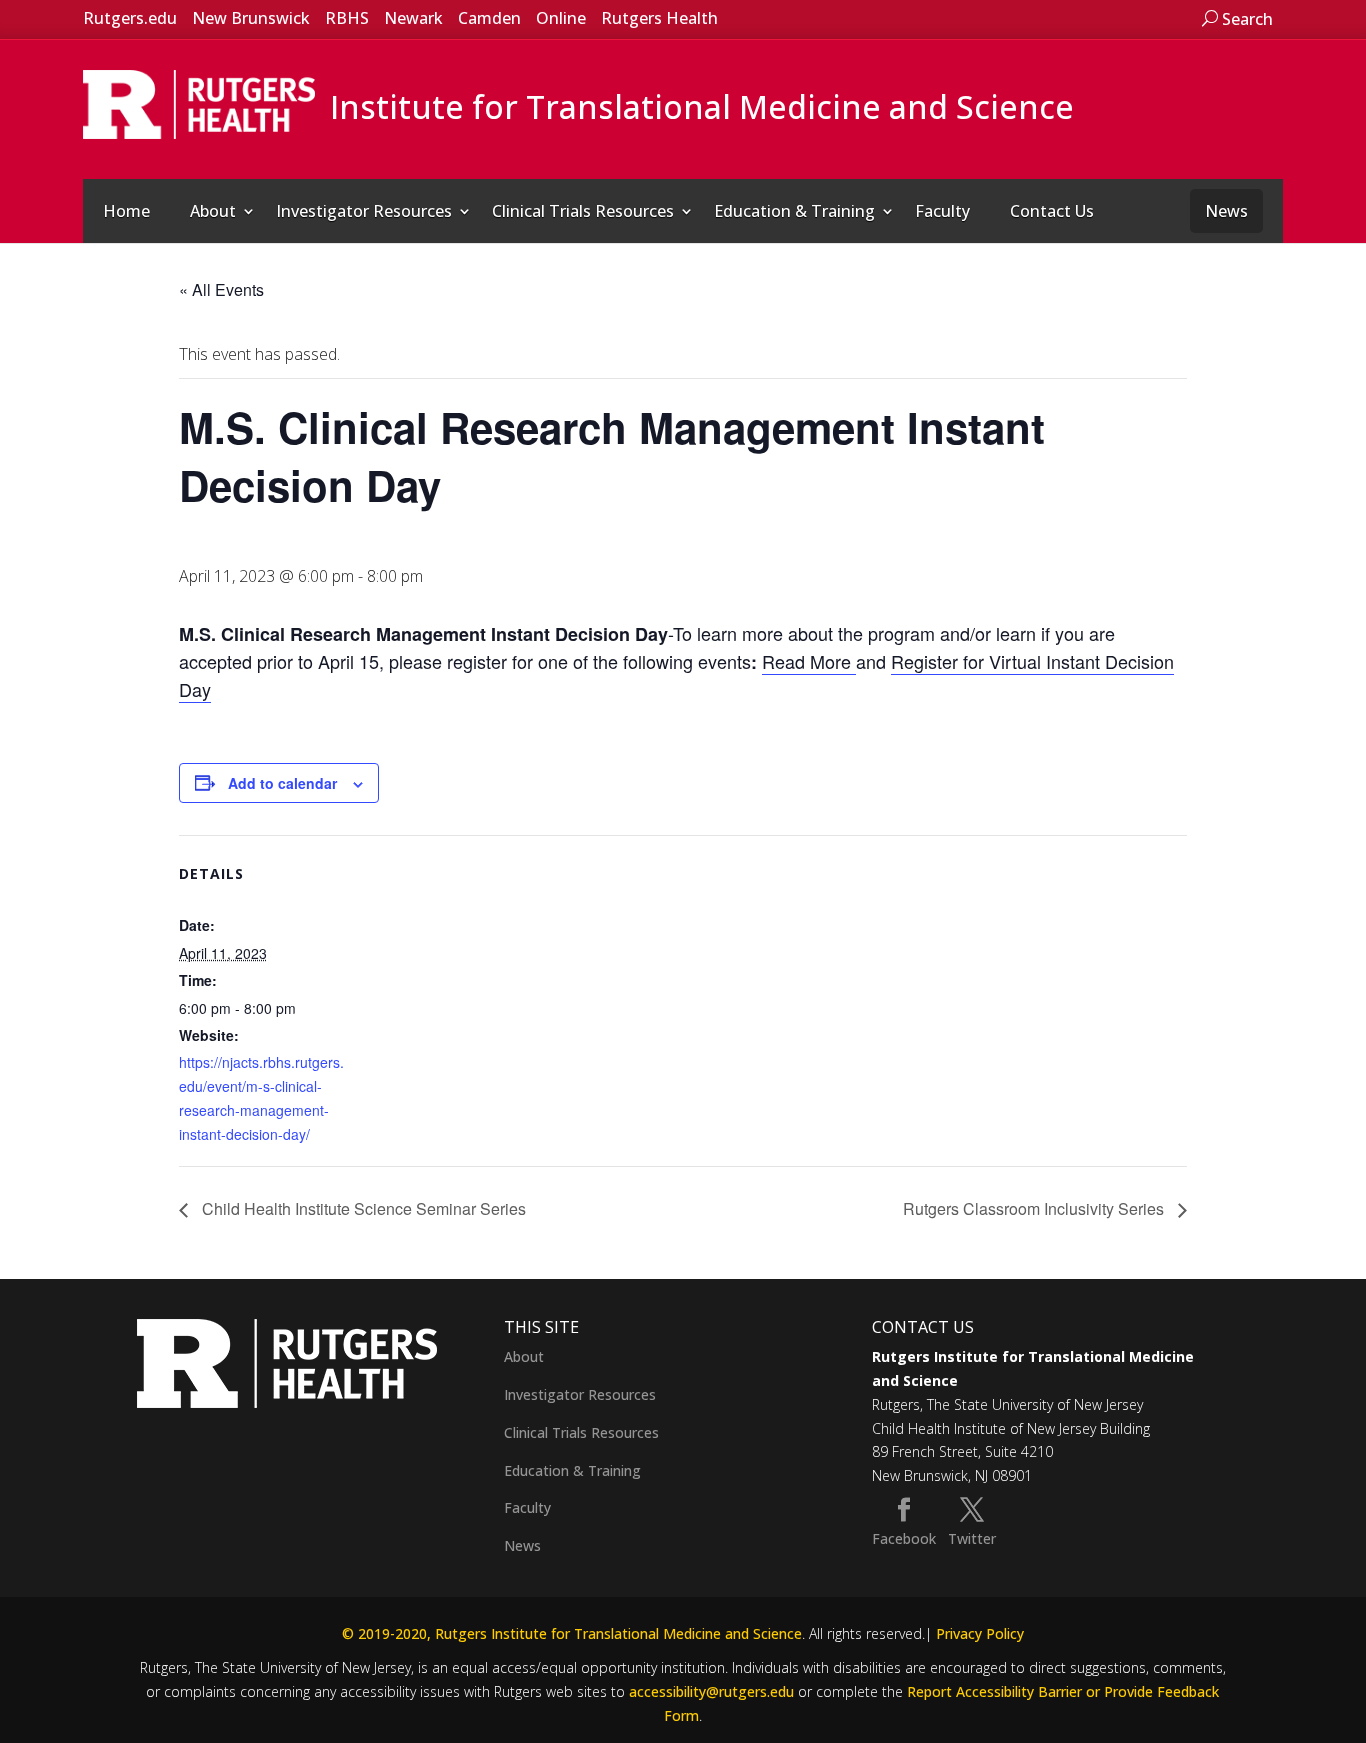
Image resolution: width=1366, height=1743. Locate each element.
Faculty (942, 211)
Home (126, 211)
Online (561, 18)
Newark (413, 18)
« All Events (221, 289)
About (213, 211)
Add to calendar (282, 783)
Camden (489, 18)
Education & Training (794, 211)
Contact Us (1052, 211)
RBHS (347, 18)
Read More (809, 661)
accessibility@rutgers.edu (711, 1691)
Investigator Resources (364, 211)
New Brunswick (251, 18)
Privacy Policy (980, 1633)
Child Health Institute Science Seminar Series (362, 1208)
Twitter (972, 1538)
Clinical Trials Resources (583, 211)
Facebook (904, 1538)
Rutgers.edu (130, 18)
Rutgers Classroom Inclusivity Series (1035, 1208)
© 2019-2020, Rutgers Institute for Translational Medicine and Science (572, 1633)
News (1226, 211)
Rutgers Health (659, 18)
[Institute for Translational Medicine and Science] (199, 103)
